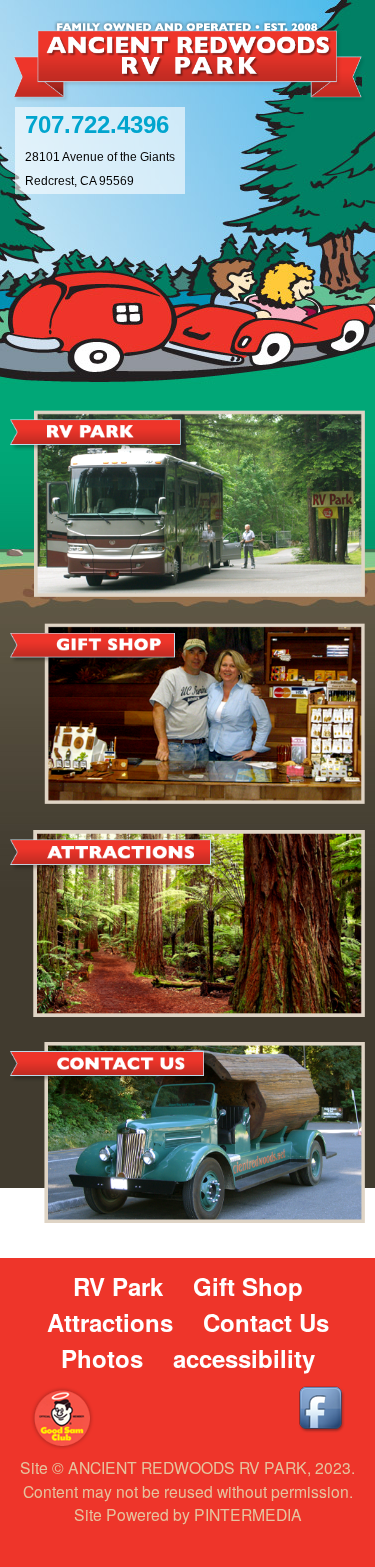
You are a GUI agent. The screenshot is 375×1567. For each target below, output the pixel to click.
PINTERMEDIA (248, 1514)
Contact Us (266, 1322)
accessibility (244, 1358)
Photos (102, 1358)
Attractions (110, 1322)
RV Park (118, 1286)
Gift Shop (248, 1286)
